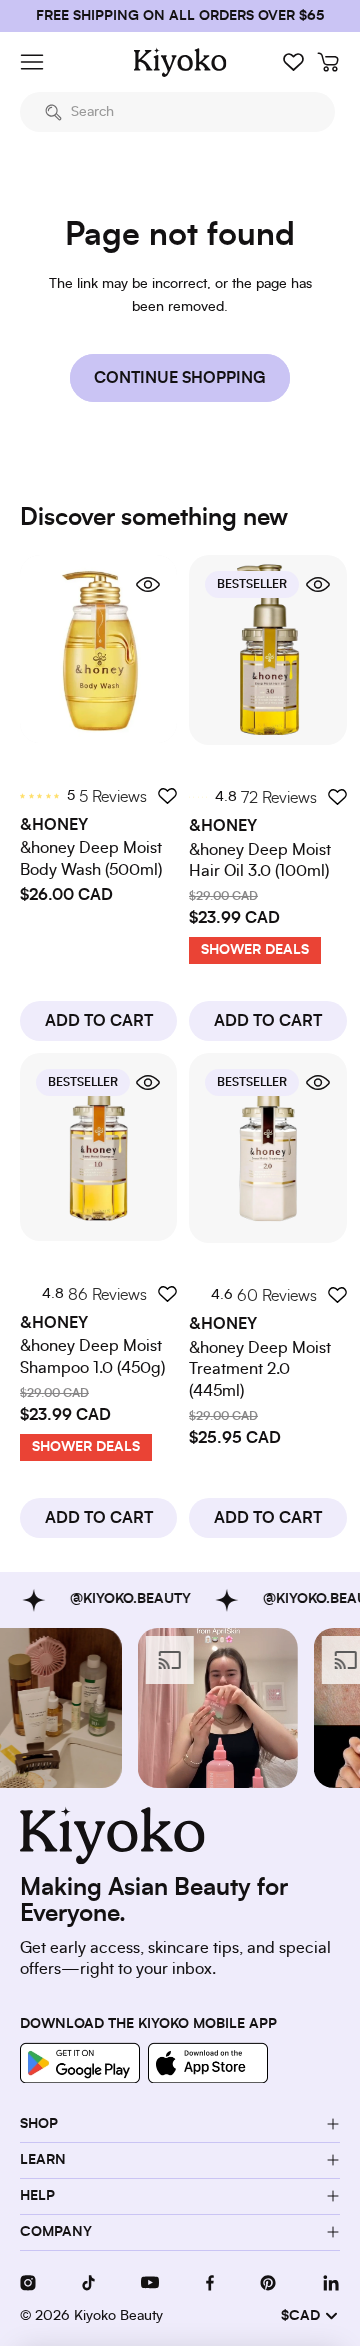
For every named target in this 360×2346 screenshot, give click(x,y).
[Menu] (32, 62)
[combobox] (177, 112)
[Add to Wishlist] (167, 795)
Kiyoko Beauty (118, 2316)
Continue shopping (180, 378)
